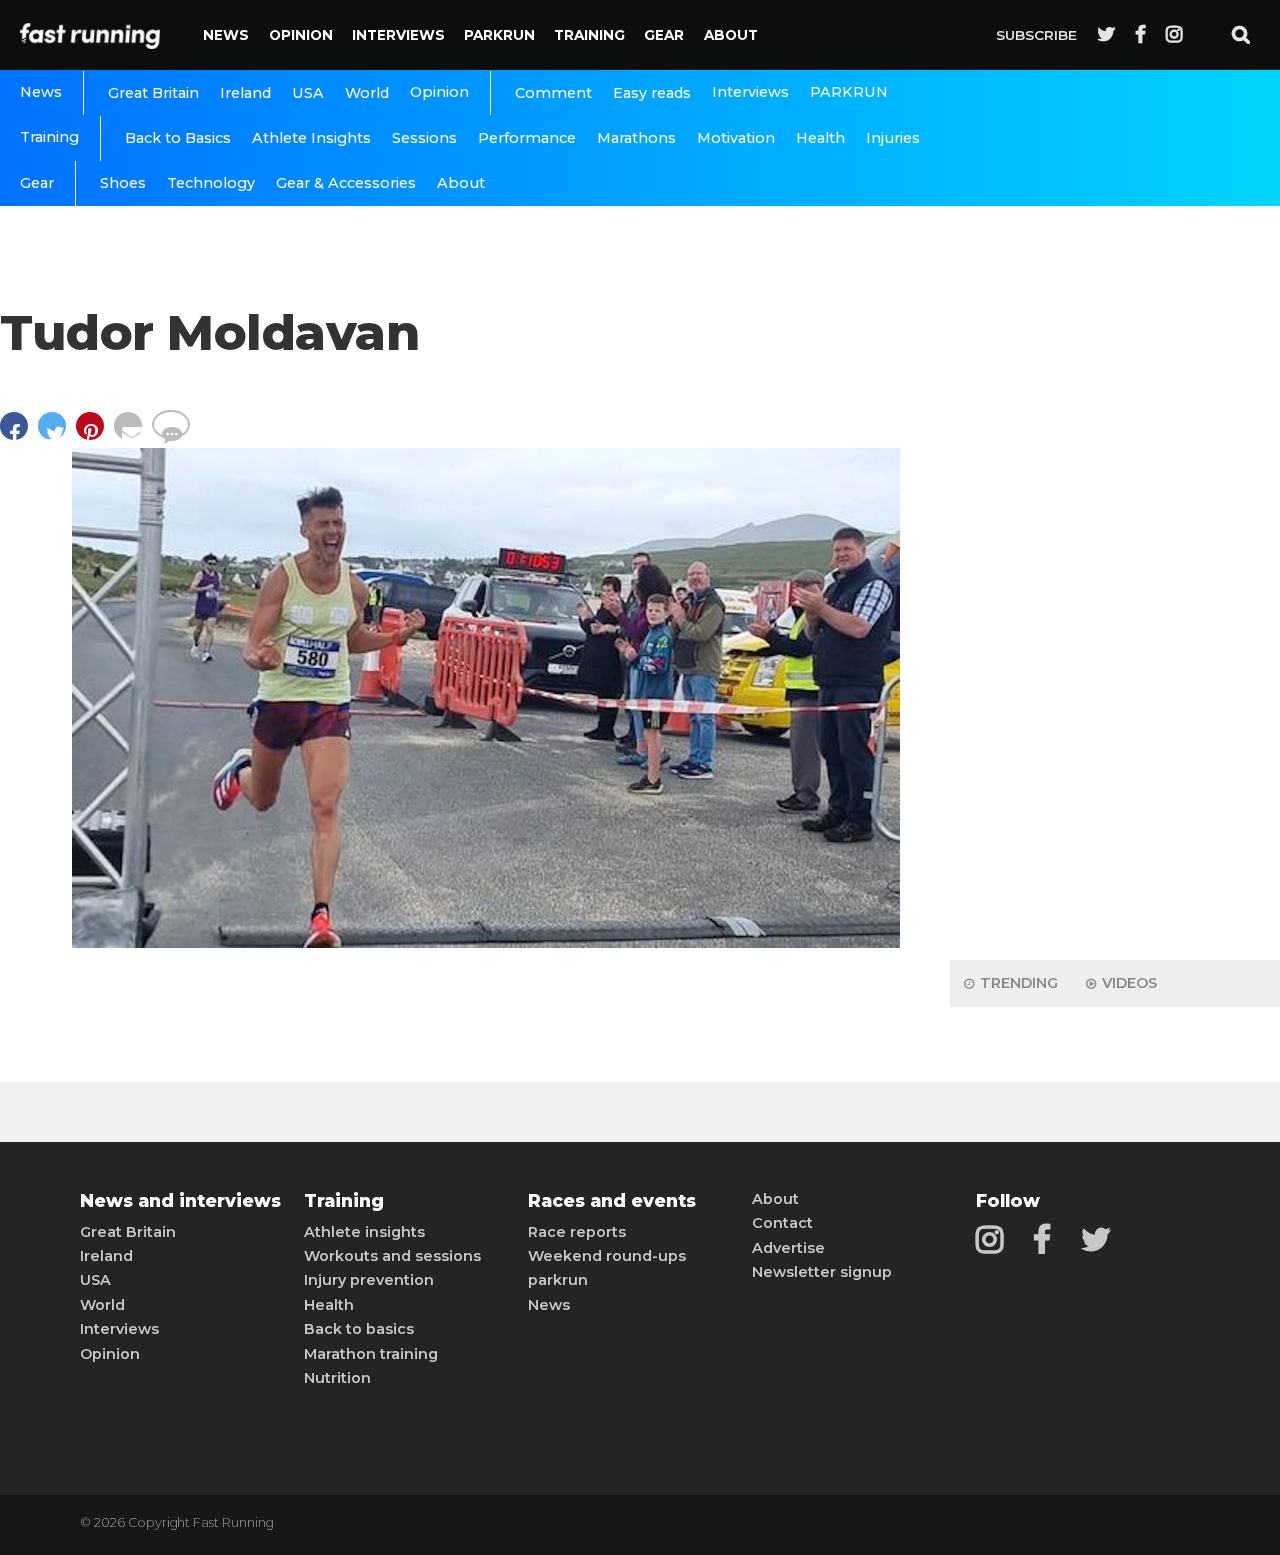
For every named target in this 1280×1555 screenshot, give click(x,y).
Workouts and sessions (392, 1256)
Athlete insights (364, 1232)
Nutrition (337, 1378)
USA (308, 93)
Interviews (398, 35)
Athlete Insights (311, 138)
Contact (782, 1223)
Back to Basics (178, 138)
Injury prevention (369, 1280)
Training (589, 35)
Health (820, 138)
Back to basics (359, 1329)
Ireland (245, 93)
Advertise (788, 1248)
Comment (553, 93)
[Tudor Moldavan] (486, 942)
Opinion (301, 35)
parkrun (558, 1280)
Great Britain (153, 93)
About (731, 35)
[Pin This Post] (95, 435)
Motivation (736, 138)
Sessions (424, 138)
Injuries (893, 138)
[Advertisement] (1115, 630)
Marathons (636, 138)
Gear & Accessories (346, 183)
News (226, 35)
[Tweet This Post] (57, 435)
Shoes (123, 183)
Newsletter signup (822, 1272)
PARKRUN (499, 35)
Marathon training (371, 1354)
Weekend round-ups (607, 1256)
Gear (664, 35)
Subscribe (1036, 35)
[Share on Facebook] (19, 435)
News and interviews (180, 1201)
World (367, 93)
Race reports (577, 1232)
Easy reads (652, 93)
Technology (211, 183)
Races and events (612, 1201)
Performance (527, 138)
